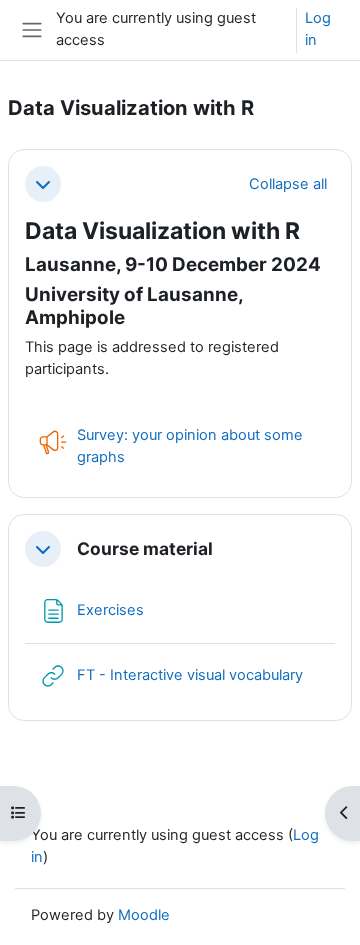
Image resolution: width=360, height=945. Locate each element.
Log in (318, 29)
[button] (43, 184)
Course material (145, 549)
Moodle (144, 915)
